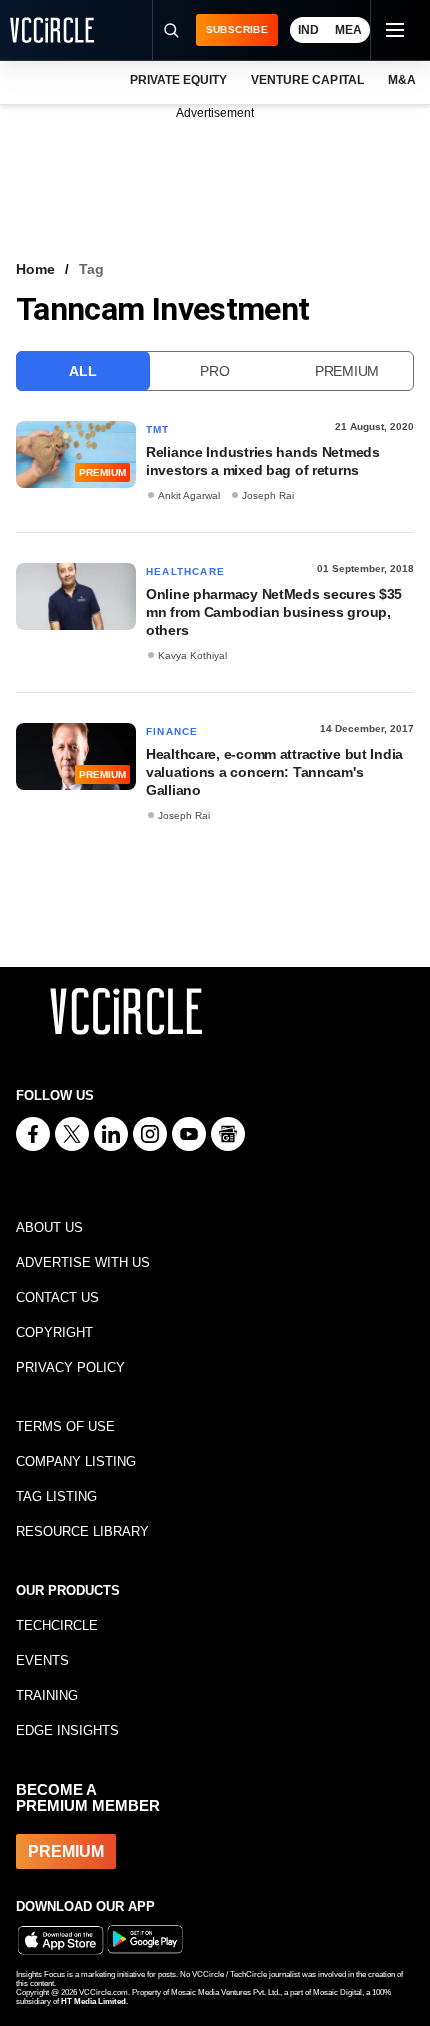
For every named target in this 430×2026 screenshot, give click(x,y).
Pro (214, 371)
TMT (158, 429)
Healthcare (185, 571)
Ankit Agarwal (189, 495)
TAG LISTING (56, 1496)
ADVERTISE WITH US (83, 1262)
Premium (347, 371)
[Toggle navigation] (394, 30)
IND (308, 30)
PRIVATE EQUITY (178, 80)
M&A (402, 80)
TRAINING (47, 1695)
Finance (172, 731)
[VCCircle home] (52, 30)
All (82, 371)
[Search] (171, 30)
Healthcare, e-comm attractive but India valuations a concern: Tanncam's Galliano (274, 772)
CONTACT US (57, 1297)
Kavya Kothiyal (192, 655)
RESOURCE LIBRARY (82, 1531)
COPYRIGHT (54, 1332)
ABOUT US (49, 1227)
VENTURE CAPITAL (307, 80)
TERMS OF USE (65, 1426)
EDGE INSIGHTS (67, 1730)
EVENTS (42, 1660)
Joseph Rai (268, 495)
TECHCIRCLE (57, 1625)
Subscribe (237, 29)
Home (35, 269)
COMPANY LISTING (76, 1461)
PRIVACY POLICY (70, 1367)
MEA (348, 30)
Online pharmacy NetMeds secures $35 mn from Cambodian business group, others (274, 612)
